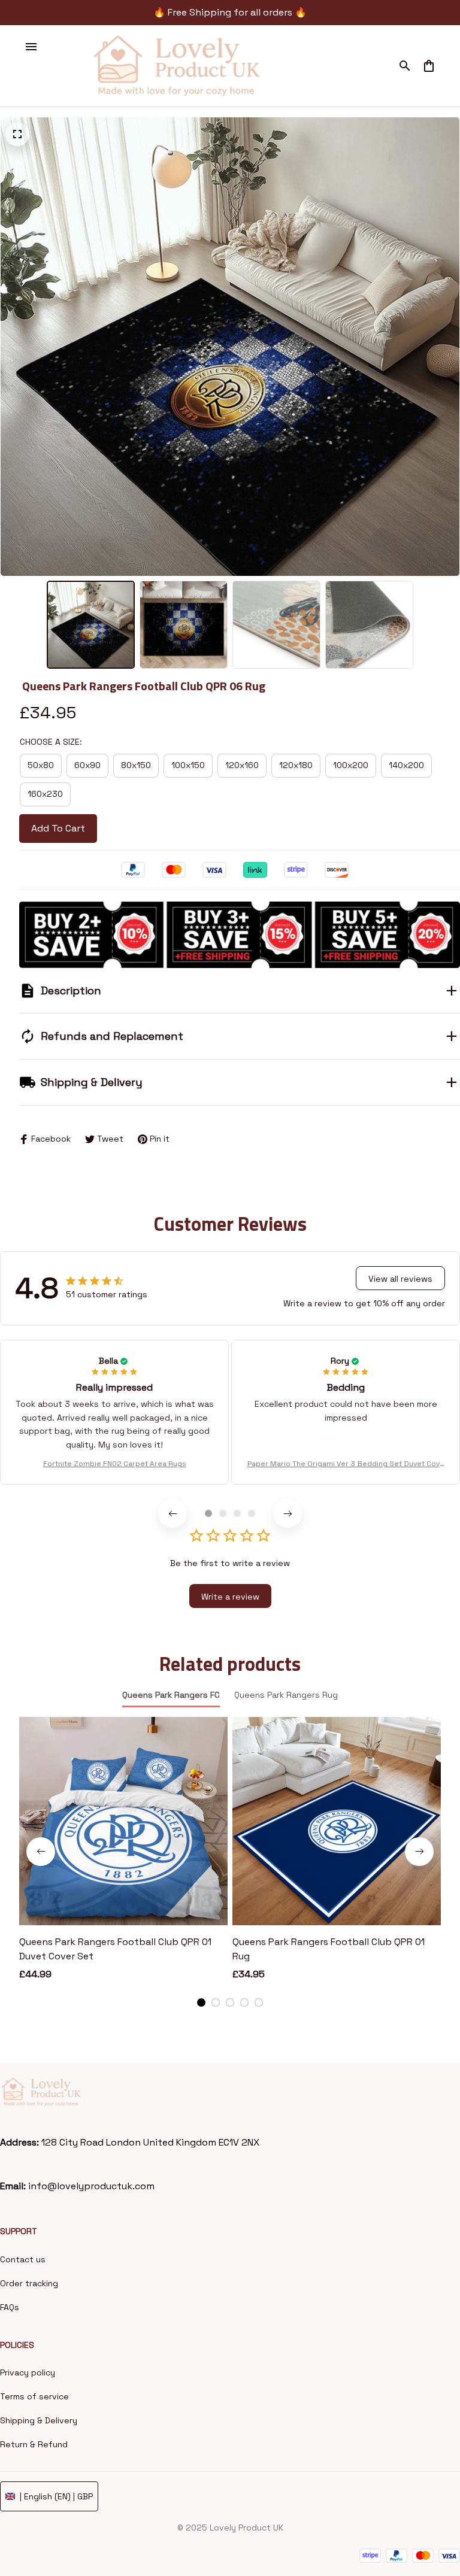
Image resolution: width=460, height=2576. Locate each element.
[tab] (208, 1513)
